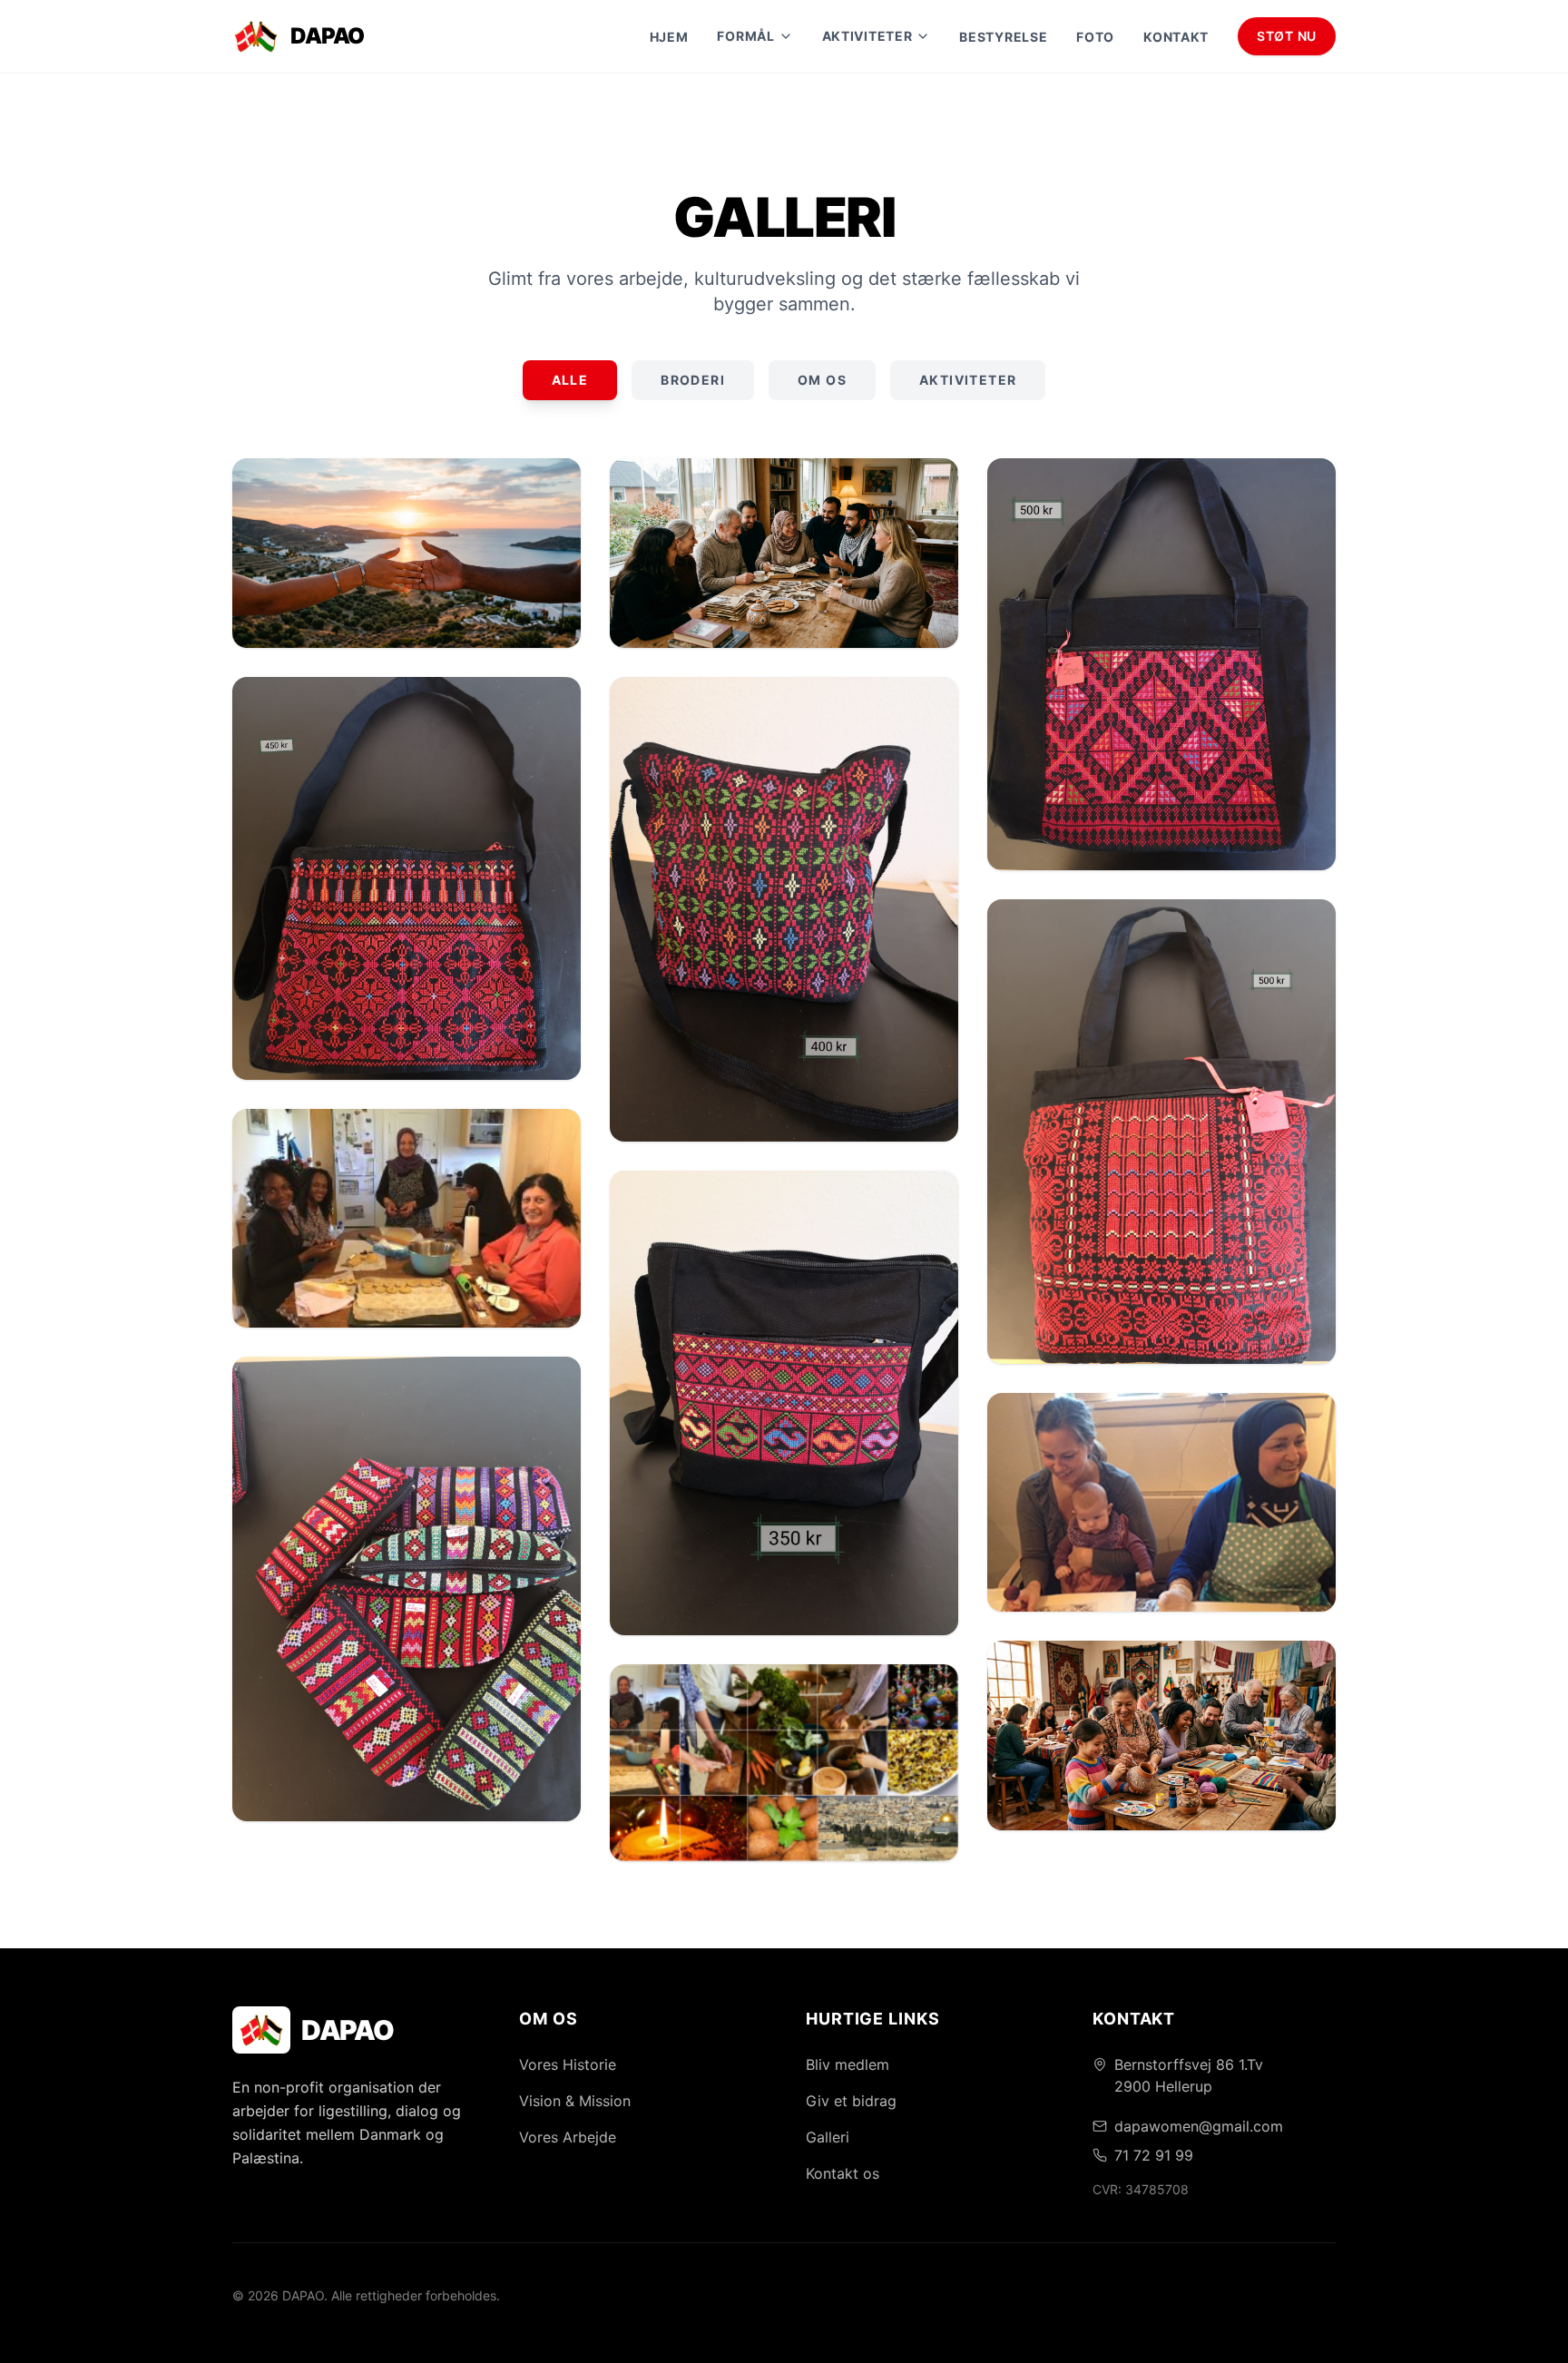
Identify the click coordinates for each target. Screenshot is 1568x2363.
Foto (1095, 37)
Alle (570, 380)
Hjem (669, 37)
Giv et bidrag (851, 2101)
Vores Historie (568, 2064)
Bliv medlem (848, 2064)
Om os (822, 380)
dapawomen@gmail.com (1199, 2126)
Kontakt (1176, 37)
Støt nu (1287, 36)
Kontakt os (843, 2173)
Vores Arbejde (568, 2137)
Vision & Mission (575, 2101)
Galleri (828, 2137)
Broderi (693, 380)
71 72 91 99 (1154, 2155)
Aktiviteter (968, 380)
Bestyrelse (1003, 37)
